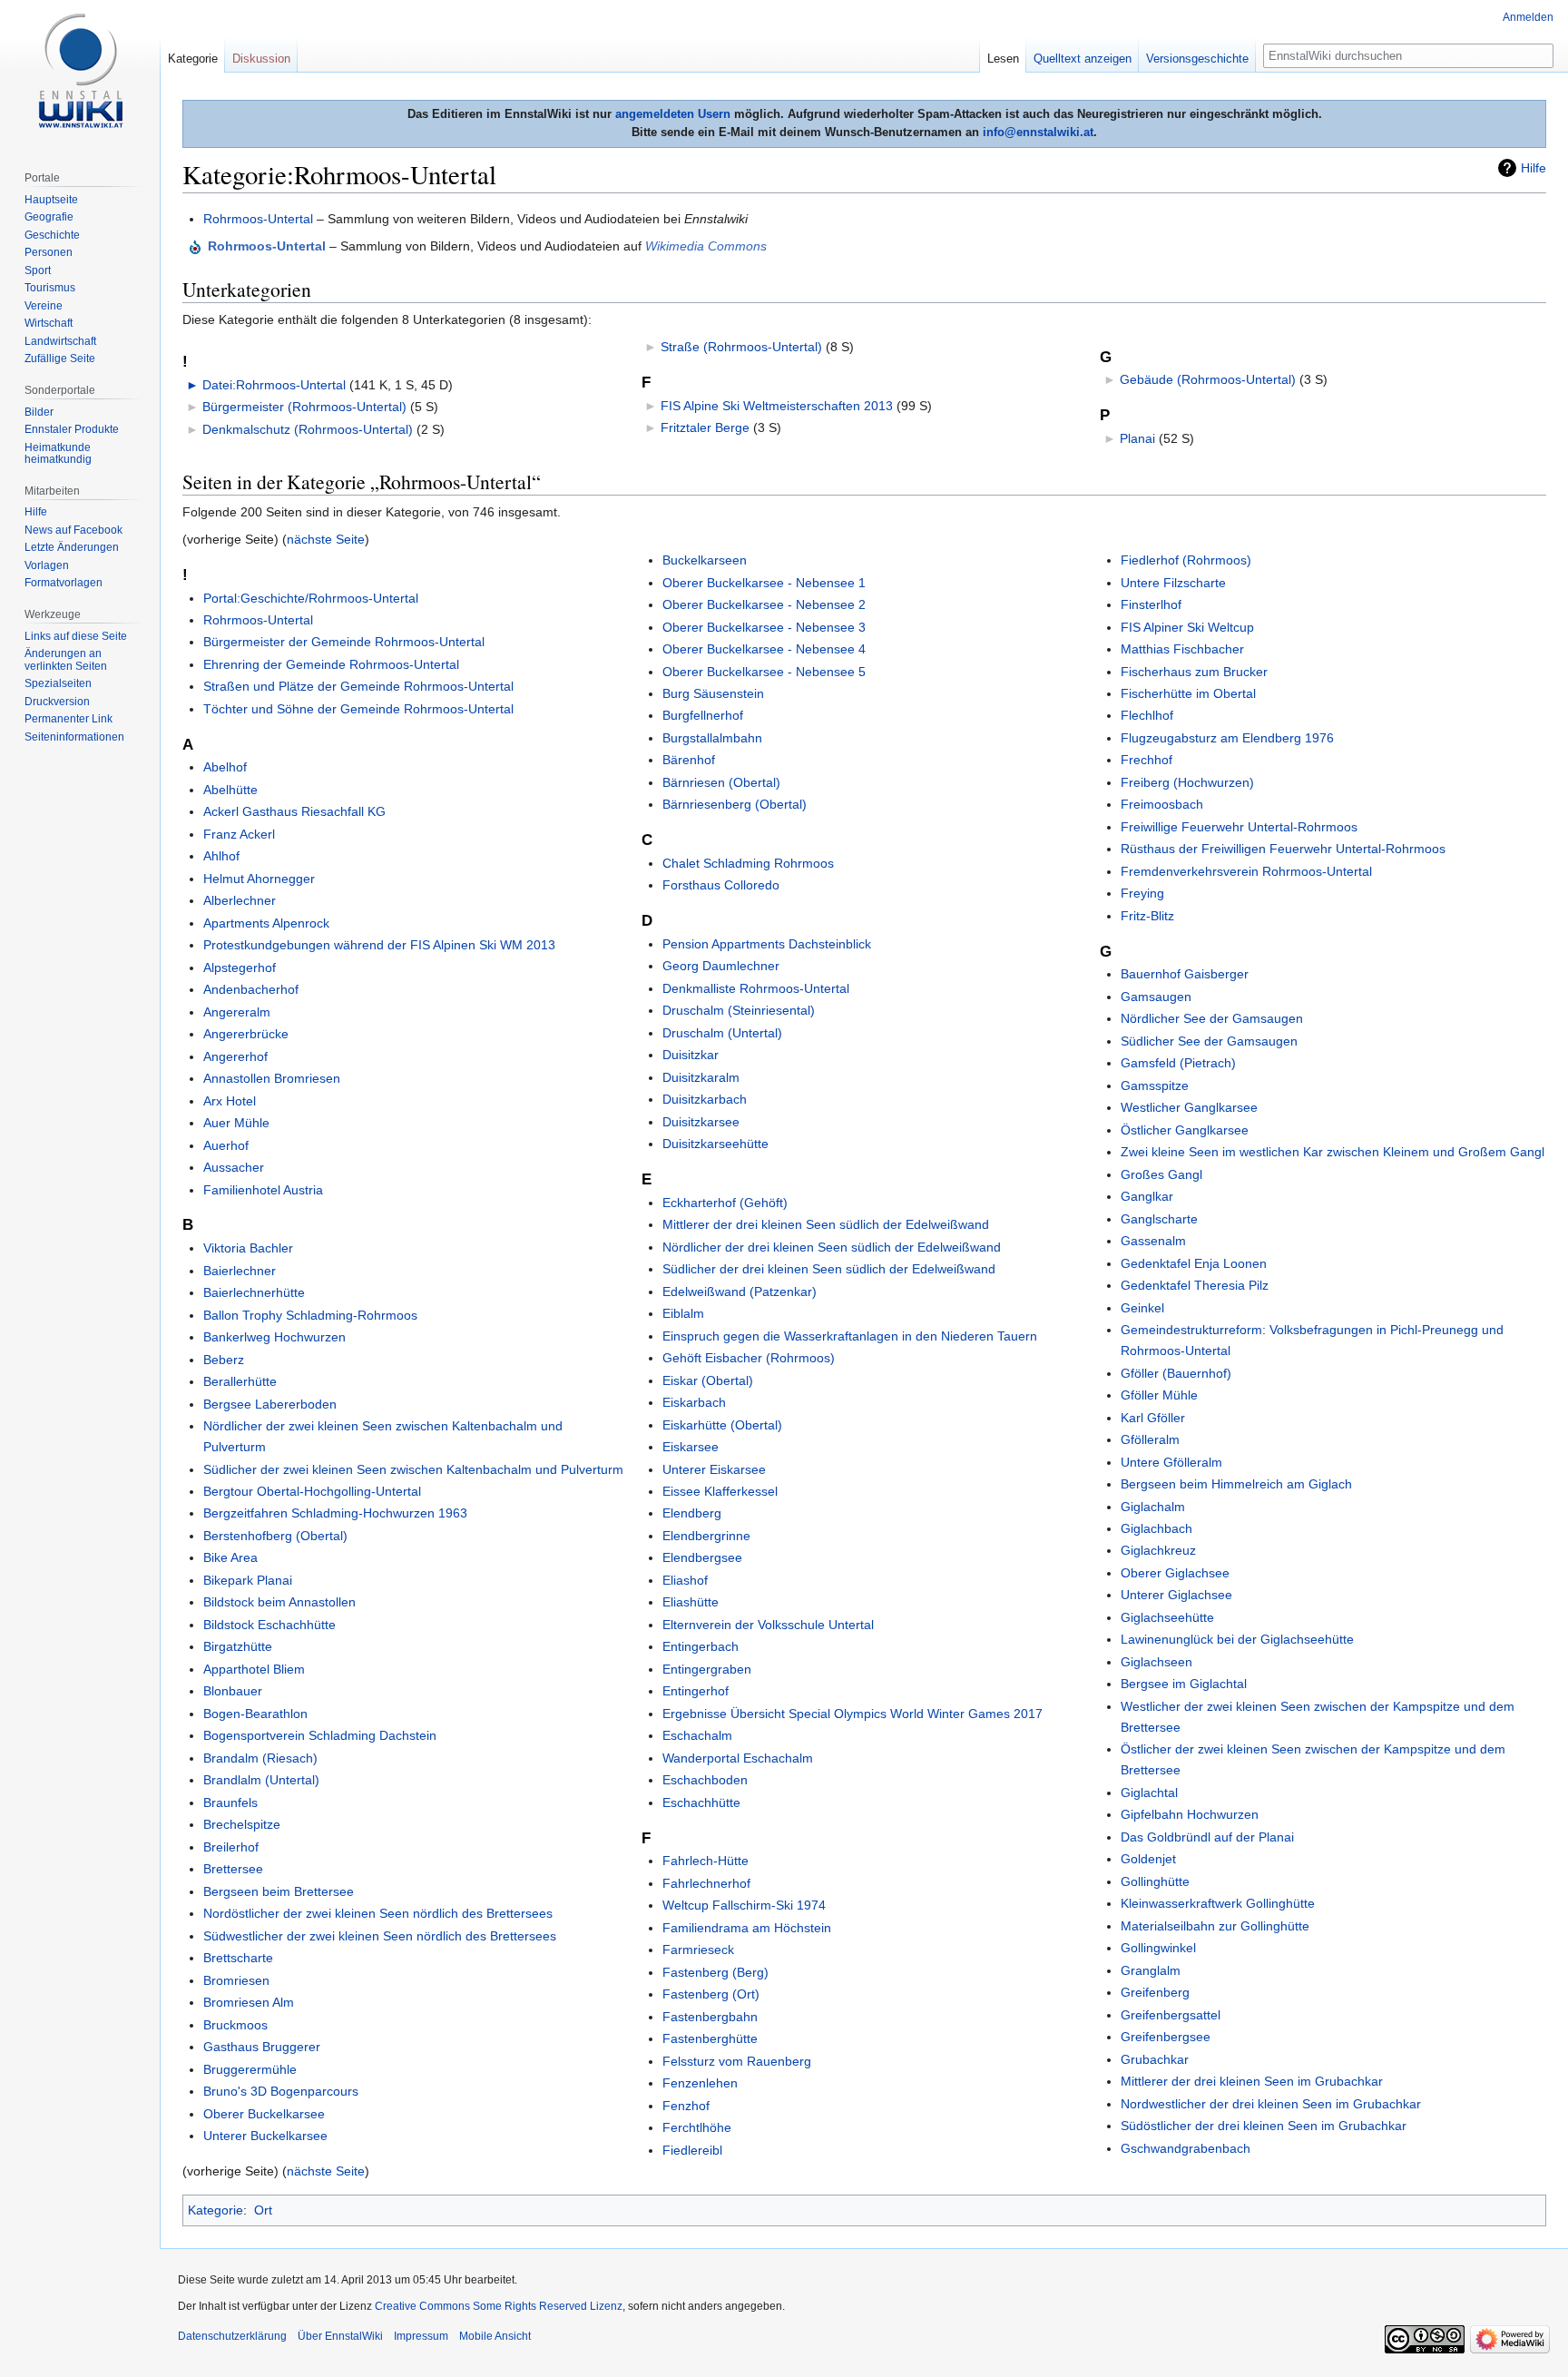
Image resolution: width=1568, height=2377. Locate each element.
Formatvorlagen (64, 583)
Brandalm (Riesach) (260, 1758)
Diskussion (261, 59)
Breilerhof (231, 1847)
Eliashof (685, 1580)
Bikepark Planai (248, 1580)
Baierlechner (240, 1271)
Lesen (1003, 59)
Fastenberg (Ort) (711, 1994)
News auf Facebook (73, 530)
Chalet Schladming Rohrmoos (748, 863)
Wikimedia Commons (706, 246)
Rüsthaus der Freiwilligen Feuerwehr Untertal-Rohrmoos (1283, 849)
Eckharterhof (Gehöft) (725, 1203)
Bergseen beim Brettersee (279, 1891)
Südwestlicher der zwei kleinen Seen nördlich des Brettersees (380, 1936)
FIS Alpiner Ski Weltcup (1187, 627)
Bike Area (230, 1557)
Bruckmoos (235, 2025)
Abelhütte (230, 790)
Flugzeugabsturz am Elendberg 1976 (1227, 738)
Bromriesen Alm (249, 2002)
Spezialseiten (58, 683)
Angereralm (237, 1012)
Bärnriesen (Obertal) (721, 782)
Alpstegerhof (240, 967)
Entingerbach (701, 1646)
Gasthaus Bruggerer (262, 2047)
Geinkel (1142, 1308)
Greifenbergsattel (1171, 2015)
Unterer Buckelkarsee (265, 2136)
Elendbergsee (702, 1557)
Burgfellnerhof (703, 715)
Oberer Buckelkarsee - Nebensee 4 (764, 649)
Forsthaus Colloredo (721, 885)
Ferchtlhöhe (697, 2127)
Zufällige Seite (60, 359)
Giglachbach (1156, 1528)
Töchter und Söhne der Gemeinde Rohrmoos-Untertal (358, 709)
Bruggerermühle (250, 2069)
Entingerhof (696, 1691)
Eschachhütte (701, 1802)
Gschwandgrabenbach (1186, 2148)
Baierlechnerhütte (254, 1292)
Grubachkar (1155, 2059)
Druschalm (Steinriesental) (739, 1010)
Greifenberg (1155, 1992)
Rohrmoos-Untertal (258, 219)
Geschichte (52, 235)
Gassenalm (1153, 1241)
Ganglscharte (1159, 1219)
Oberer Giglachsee (1175, 1573)
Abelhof (225, 767)
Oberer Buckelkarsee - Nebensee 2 (764, 604)
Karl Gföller (1153, 1418)
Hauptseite (51, 200)
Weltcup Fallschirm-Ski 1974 (744, 1905)
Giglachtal (1149, 1793)
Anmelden (1528, 17)
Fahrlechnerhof (706, 1883)
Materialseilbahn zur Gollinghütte (1215, 1926)
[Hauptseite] (80, 73)
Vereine (44, 306)
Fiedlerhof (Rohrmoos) (1186, 560)
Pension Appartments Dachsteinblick (767, 944)
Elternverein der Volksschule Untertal (768, 1625)
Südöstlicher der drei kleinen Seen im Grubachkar (1264, 2126)
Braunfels (230, 1802)
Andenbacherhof (251, 989)
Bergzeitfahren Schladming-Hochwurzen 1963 (335, 1513)
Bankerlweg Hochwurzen (274, 1337)
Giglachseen (1156, 1662)
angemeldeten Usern (673, 114)
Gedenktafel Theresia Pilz (1195, 1285)
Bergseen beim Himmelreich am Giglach (1236, 1484)
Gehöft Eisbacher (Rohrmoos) (749, 1358)
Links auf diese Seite (76, 636)
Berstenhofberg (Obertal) (275, 1536)
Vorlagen (47, 565)
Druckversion (57, 702)
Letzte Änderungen (72, 547)
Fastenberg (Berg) (715, 1972)
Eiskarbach (694, 1402)
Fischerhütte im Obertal (1188, 693)
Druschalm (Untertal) (722, 1033)
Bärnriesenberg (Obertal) (735, 804)
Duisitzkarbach (705, 1099)
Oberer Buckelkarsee (264, 2114)
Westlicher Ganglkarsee (1189, 1107)
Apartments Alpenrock (266, 923)
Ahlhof (221, 856)
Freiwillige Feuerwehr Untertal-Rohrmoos (1239, 827)
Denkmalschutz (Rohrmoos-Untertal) (308, 429)
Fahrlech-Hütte (706, 1861)
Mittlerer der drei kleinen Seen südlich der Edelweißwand (826, 1224)
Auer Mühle (236, 1123)
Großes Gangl (1161, 1174)
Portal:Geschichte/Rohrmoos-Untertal (311, 598)
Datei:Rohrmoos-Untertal (274, 385)
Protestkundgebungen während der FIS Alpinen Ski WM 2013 (379, 945)
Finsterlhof (1151, 604)
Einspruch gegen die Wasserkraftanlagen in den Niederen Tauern (850, 1336)
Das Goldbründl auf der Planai (1207, 1837)
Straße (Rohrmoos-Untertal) (741, 347)
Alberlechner (240, 900)
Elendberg (692, 1513)
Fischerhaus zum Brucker (1194, 672)
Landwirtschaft (60, 341)
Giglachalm (1153, 1507)
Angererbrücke (246, 1034)
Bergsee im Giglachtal (1184, 1684)
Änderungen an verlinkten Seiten (66, 660)
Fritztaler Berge (705, 427)
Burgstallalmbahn (712, 738)
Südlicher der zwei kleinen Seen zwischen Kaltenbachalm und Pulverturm (413, 1469)
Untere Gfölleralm (1171, 1462)
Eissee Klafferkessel (720, 1491)
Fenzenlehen (700, 2083)
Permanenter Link (69, 719)
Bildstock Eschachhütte (269, 1625)
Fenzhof (686, 2106)
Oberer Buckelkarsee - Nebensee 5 (764, 672)
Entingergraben (707, 1669)
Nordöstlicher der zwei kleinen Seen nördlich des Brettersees (378, 1913)
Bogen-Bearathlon (255, 1714)
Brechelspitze (242, 1824)
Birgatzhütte (238, 1646)
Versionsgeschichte (1197, 59)
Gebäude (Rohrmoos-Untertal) (1208, 379)
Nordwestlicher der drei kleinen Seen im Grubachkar (1271, 2104)
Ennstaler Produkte (72, 429)
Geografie (49, 217)
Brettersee (233, 1869)
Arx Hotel (230, 1101)
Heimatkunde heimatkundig (58, 454)
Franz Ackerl (239, 834)
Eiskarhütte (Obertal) (722, 1425)
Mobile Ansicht (495, 2336)
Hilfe (1534, 168)
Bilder (39, 412)
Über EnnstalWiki (340, 2336)
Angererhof (235, 1056)
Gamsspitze (1155, 1085)
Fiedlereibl (692, 2150)
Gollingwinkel (1158, 1948)
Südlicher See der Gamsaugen (1209, 1041)
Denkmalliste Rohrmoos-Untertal (756, 988)
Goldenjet (1148, 1859)
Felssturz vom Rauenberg (737, 2061)
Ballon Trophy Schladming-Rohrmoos (310, 1315)
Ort (263, 2210)
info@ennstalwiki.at (1038, 132)
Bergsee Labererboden (270, 1404)
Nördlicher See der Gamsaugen (1212, 1018)
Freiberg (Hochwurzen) (1187, 782)
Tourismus (50, 288)
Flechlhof (1147, 715)
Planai (1137, 438)
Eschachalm (697, 1735)
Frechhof (1147, 760)
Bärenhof (689, 760)
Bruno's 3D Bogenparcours (281, 2091)
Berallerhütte (240, 1381)
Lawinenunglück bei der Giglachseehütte (1237, 1639)
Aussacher (234, 1167)
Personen (49, 252)
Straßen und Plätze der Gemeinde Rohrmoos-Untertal (358, 686)
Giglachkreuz (1158, 1550)
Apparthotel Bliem (254, 1669)
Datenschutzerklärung (232, 2336)
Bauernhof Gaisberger (1185, 974)
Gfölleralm (1150, 1439)
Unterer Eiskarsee (714, 1469)
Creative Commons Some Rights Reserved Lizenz (499, 2306)
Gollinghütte (1155, 1881)
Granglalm (1151, 1970)
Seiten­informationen (74, 737)
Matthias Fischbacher (1182, 649)
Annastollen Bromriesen (272, 1078)
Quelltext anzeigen (1083, 59)
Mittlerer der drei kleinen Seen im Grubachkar (1252, 2081)
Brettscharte (238, 1958)
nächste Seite (326, 539)
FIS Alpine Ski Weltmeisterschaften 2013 (777, 406)
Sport (38, 270)
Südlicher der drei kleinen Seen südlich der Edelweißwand (829, 1269)
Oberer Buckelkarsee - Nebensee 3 (764, 627)
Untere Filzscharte (1173, 583)
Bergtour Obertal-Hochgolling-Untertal (312, 1491)
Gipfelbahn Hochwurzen (1190, 1814)
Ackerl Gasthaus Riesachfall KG (294, 811)
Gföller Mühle (1159, 1395)
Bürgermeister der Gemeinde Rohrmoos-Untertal (344, 642)
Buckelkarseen (705, 560)
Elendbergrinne (706, 1536)
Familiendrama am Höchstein (747, 1928)
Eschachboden (705, 1780)
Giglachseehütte (1167, 1617)
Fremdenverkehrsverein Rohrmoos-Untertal (1246, 871)
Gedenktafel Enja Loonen (1194, 1263)
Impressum (421, 2336)
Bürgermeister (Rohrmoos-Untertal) (304, 407)
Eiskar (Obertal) (708, 1380)
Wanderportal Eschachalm (738, 1758)
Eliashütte (691, 1602)
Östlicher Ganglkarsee (1185, 1130)
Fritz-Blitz (1147, 916)
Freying (1142, 893)
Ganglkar (1147, 1196)
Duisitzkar (691, 1055)
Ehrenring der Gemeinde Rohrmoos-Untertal (331, 664)
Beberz (224, 1360)
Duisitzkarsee (701, 1122)
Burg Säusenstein (713, 693)
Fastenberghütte (710, 2038)
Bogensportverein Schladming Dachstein (320, 1735)
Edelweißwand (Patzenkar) (740, 1292)
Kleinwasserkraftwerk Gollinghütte (1218, 1903)
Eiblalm (683, 1313)
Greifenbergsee (1166, 2037)
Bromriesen (236, 1980)
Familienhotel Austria (263, 1190)
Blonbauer (233, 1691)
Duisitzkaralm (701, 1077)
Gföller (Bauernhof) (1176, 1373)
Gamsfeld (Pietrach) (1178, 1063)
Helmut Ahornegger (259, 879)
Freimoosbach (1162, 804)
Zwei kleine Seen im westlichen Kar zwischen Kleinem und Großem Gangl (1333, 1152)
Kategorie (216, 2210)
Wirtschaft (49, 323)
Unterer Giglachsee (1176, 1595)
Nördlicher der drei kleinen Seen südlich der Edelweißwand (832, 1247)
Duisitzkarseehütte (715, 1144)
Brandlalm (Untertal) (261, 1780)
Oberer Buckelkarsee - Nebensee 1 (764, 583)
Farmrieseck (698, 1950)
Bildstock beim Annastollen (279, 1602)
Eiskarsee (691, 1447)
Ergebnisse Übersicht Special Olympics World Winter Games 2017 (853, 1714)
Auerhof (226, 1145)
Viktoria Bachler (248, 1248)
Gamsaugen (1156, 997)
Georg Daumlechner (721, 966)
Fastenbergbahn (710, 2017)
